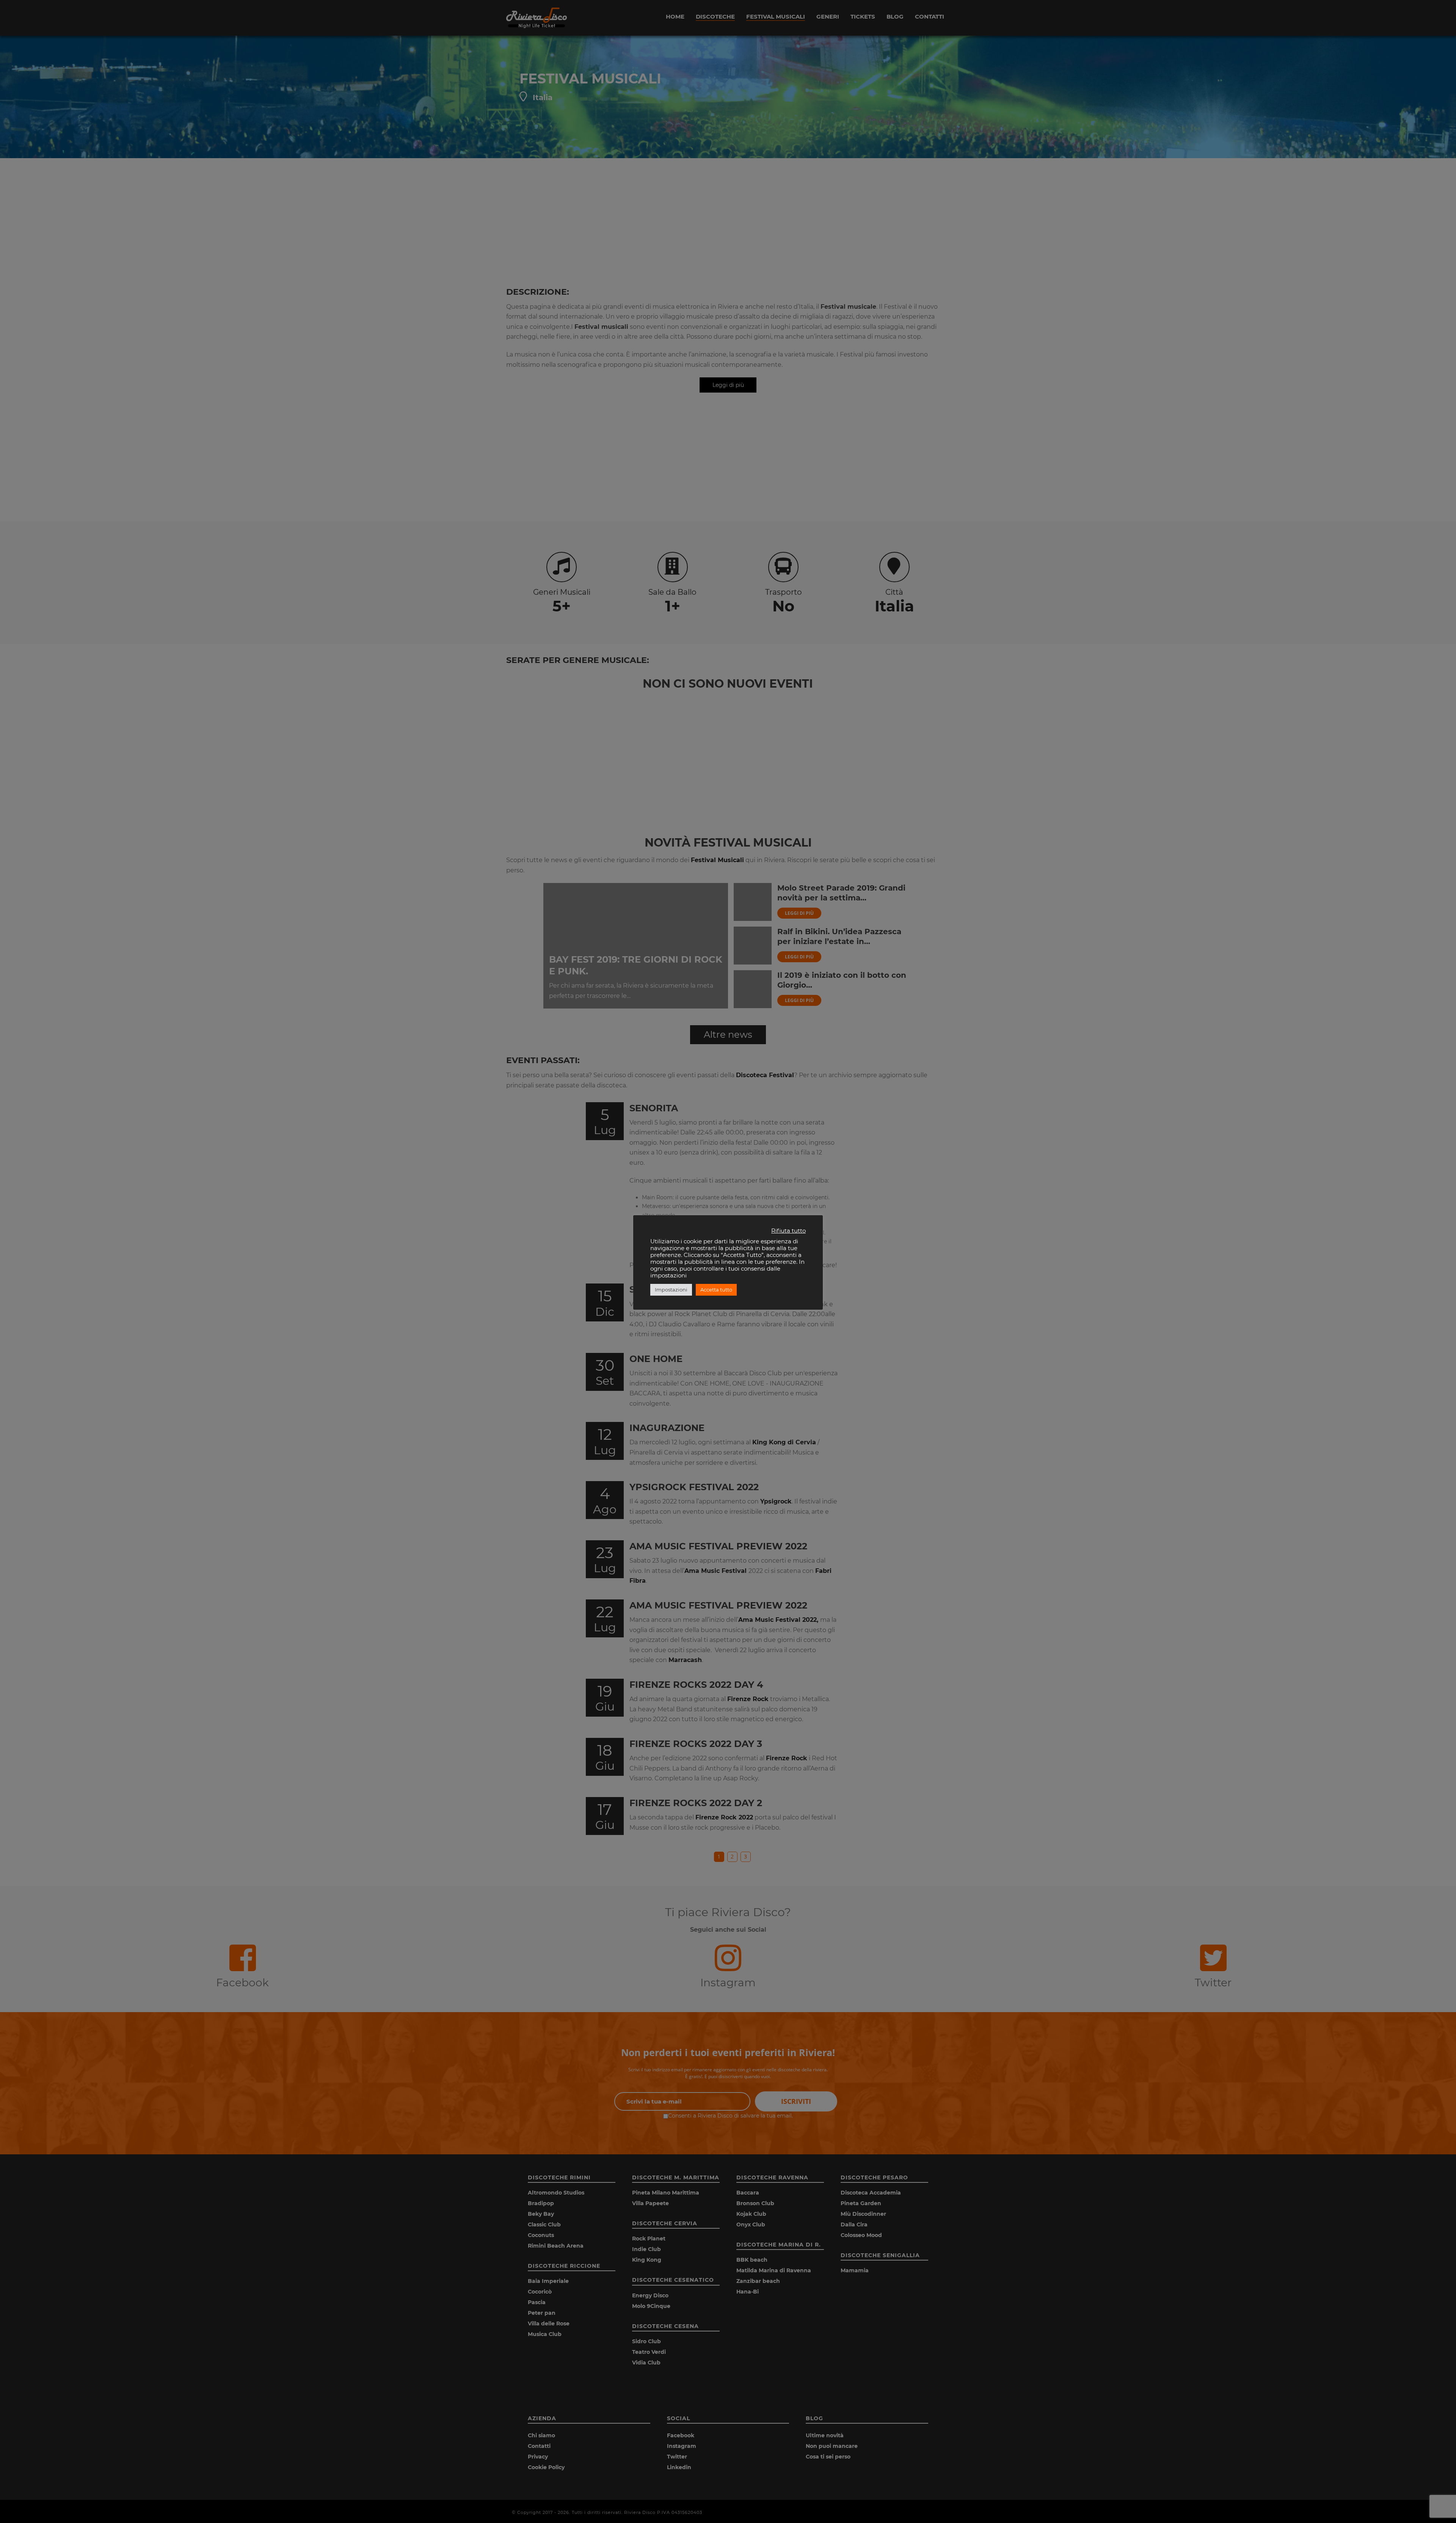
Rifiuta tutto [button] (788, 1231)
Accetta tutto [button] (716, 1290)
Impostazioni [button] (671, 1290)
